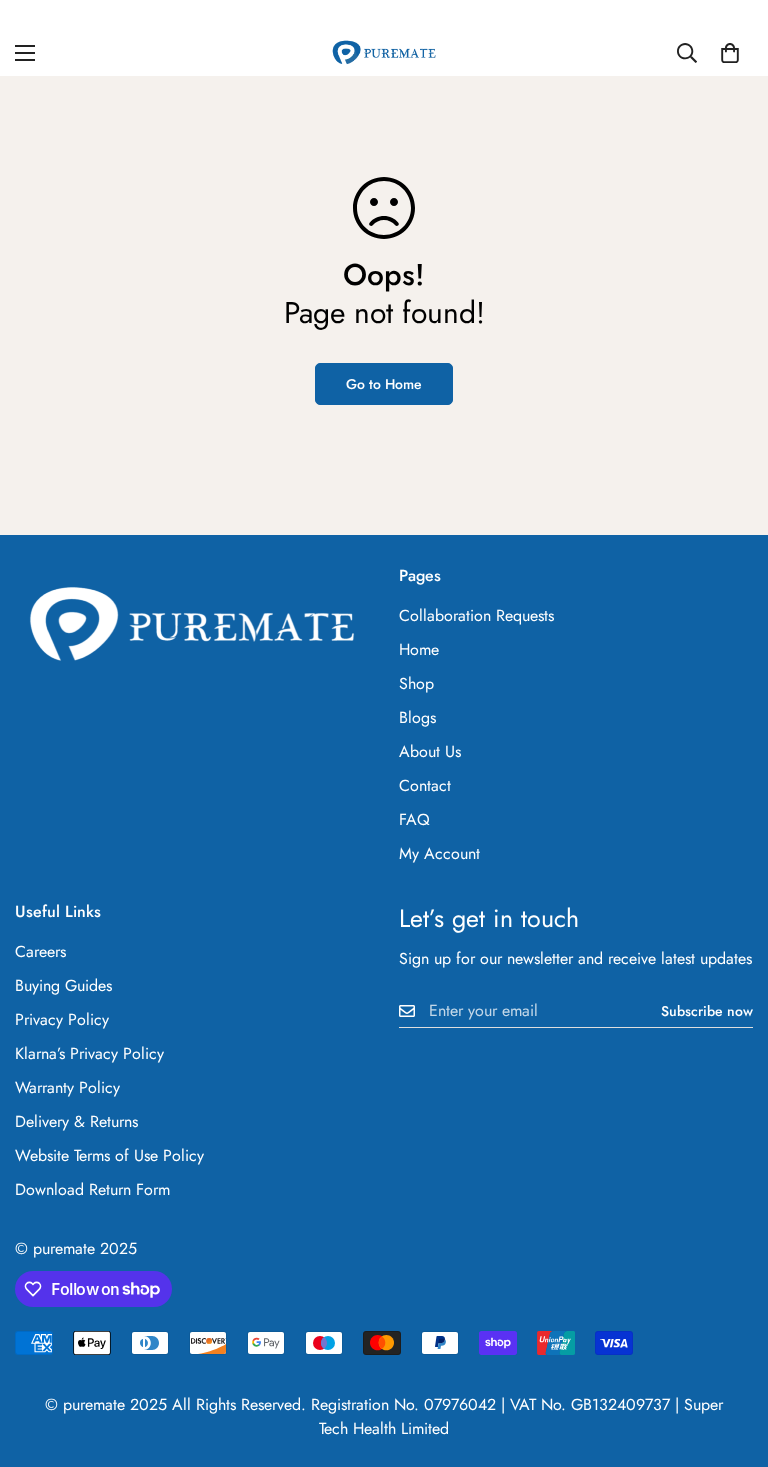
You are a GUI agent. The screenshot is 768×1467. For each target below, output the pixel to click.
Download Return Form (92, 1189)
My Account (439, 853)
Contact (425, 785)
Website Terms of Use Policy (109, 1155)
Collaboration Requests (476, 615)
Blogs (417, 717)
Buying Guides (63, 985)
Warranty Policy (67, 1087)
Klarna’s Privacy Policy (89, 1053)
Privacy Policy (62, 1019)
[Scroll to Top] (729, 1358)
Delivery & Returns (76, 1121)
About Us (430, 751)
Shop (416, 683)
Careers (40, 951)
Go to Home (384, 384)
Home (419, 649)
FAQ (414, 819)
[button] (730, 53)
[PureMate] (384, 53)
